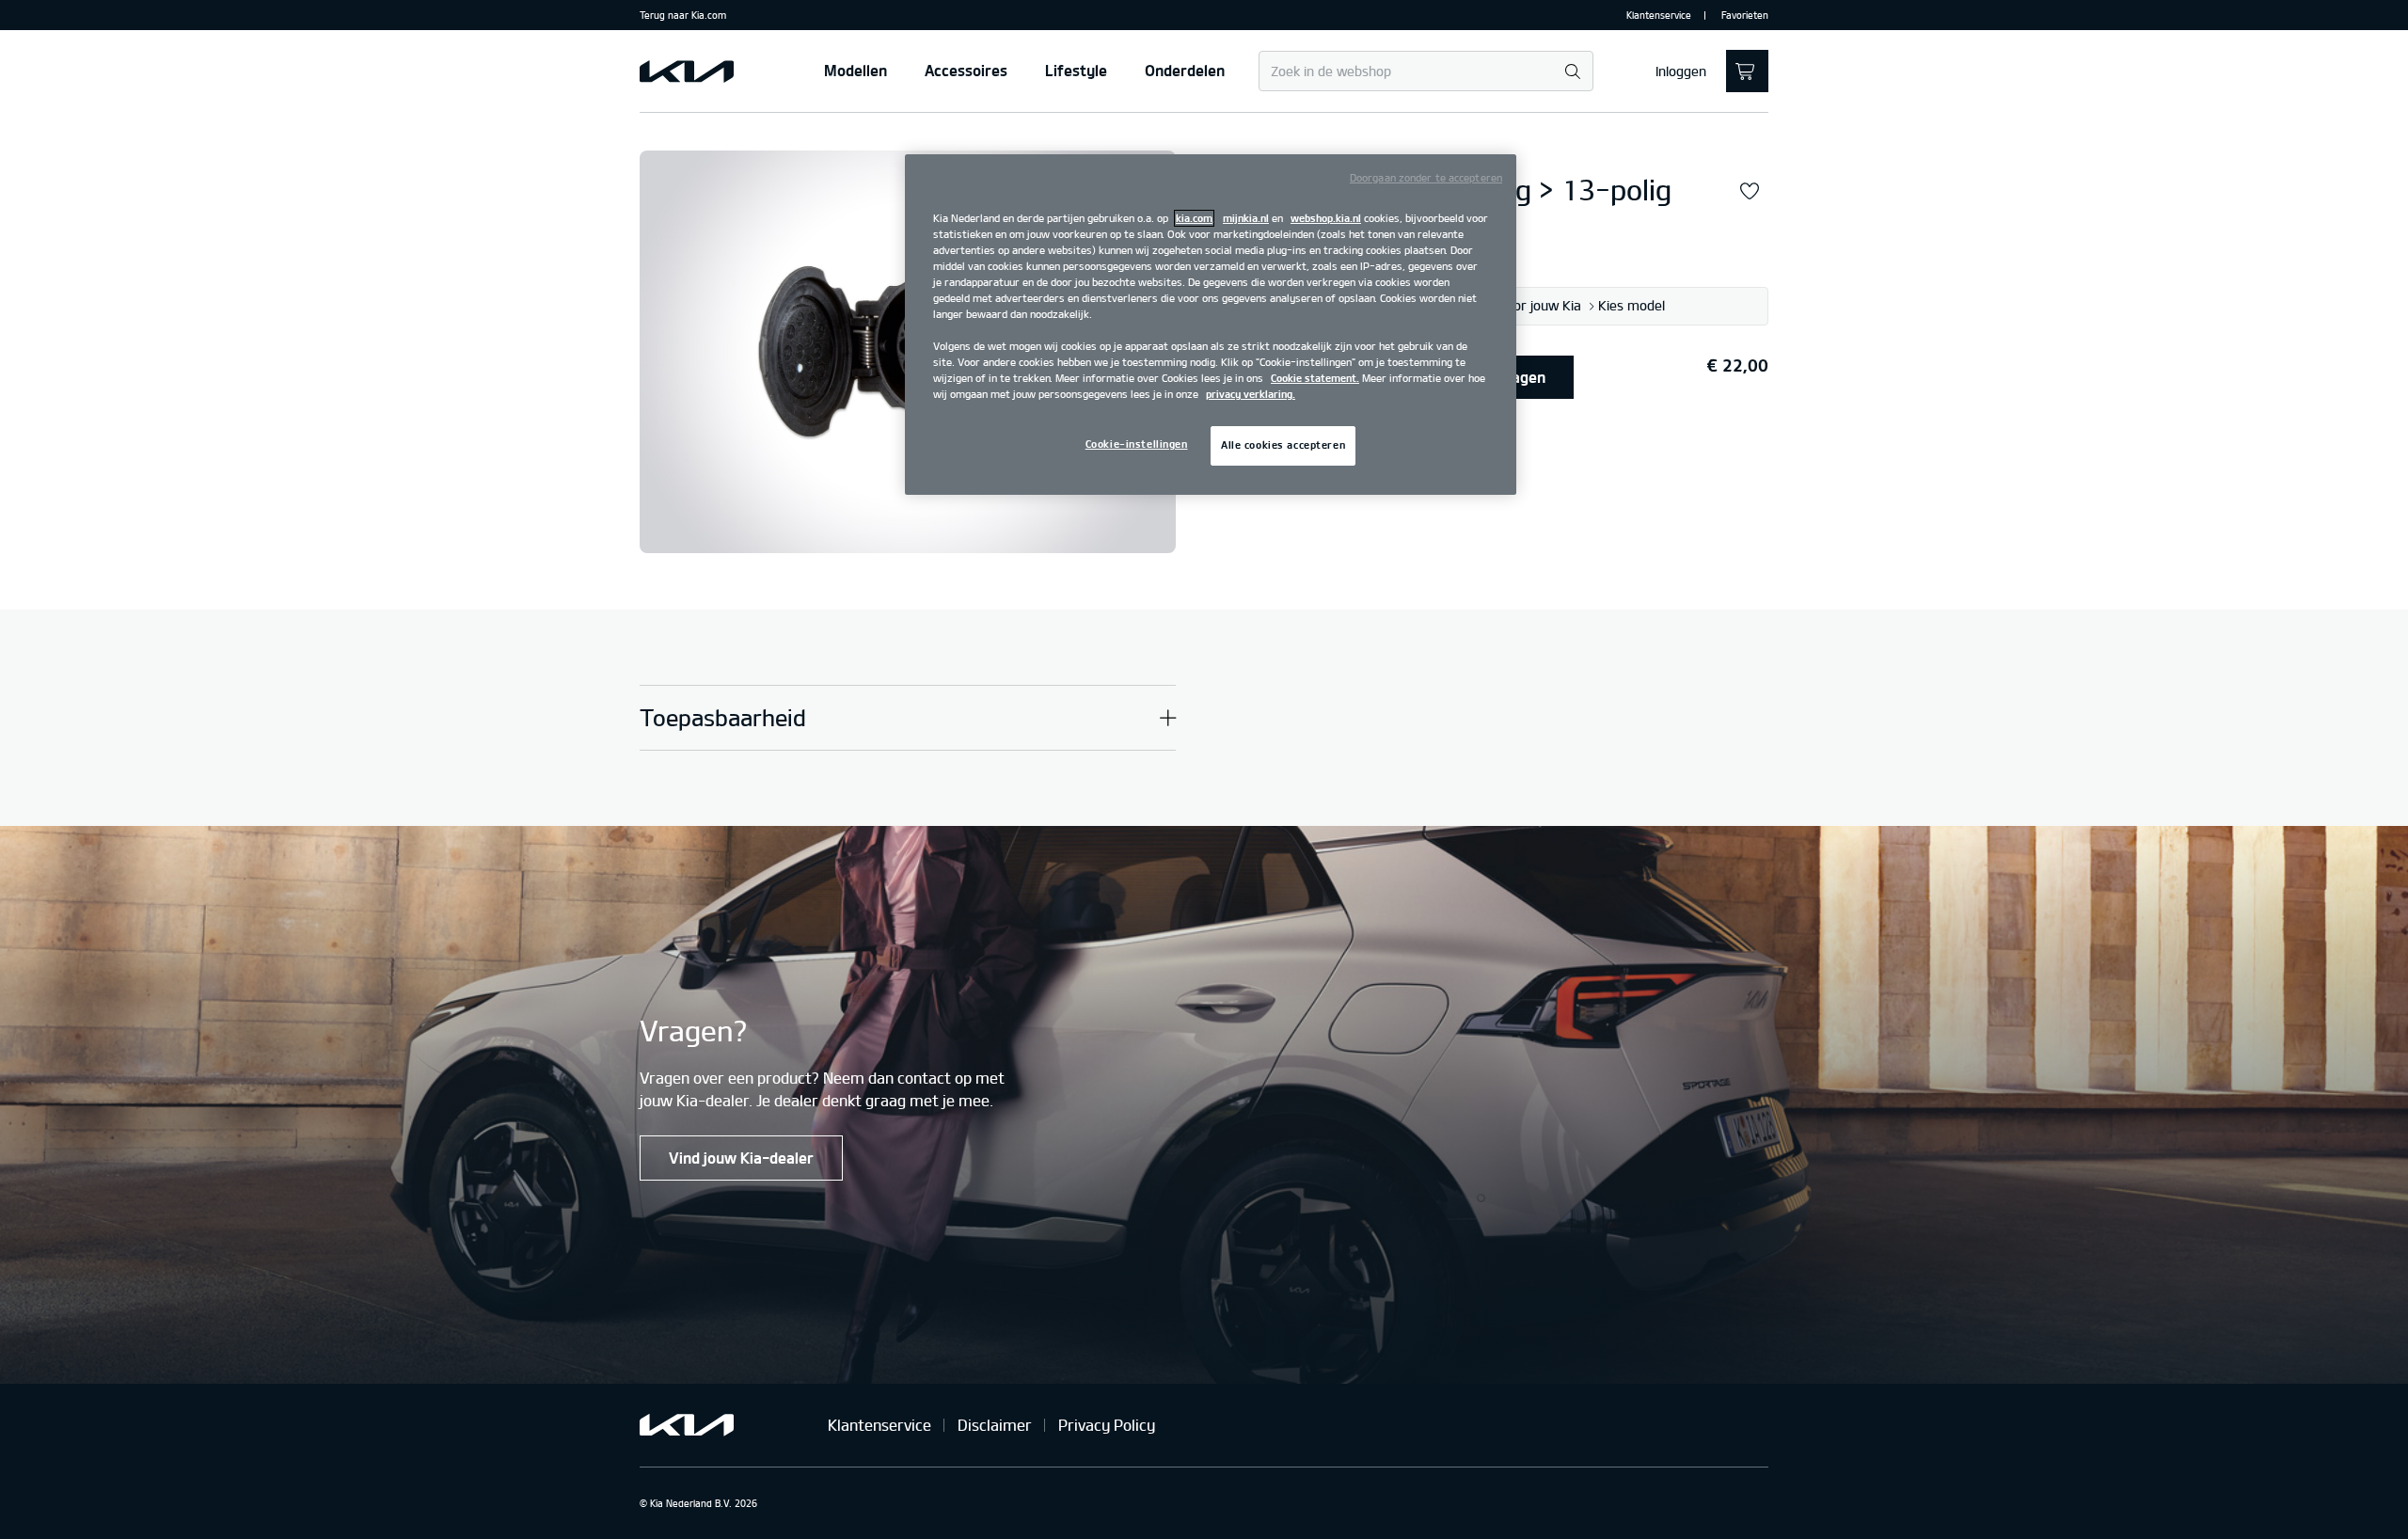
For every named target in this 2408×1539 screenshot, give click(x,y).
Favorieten (1745, 15)
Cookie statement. (1315, 378)
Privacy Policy (1107, 1425)
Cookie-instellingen (1137, 444)
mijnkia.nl (1246, 218)
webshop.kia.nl (1326, 218)
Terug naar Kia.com (683, 15)
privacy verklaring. (1251, 394)
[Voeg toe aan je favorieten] (1750, 192)
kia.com (1194, 218)
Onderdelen (1185, 71)
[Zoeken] (1572, 72)
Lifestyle (1076, 71)
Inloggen (1681, 71)
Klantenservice (1659, 15)
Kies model (1632, 306)
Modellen (855, 71)
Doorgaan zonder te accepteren (1426, 178)
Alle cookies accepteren (1283, 445)
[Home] (687, 71)
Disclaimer (995, 1425)
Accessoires (966, 71)
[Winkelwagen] (1747, 71)
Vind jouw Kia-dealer (741, 1158)
